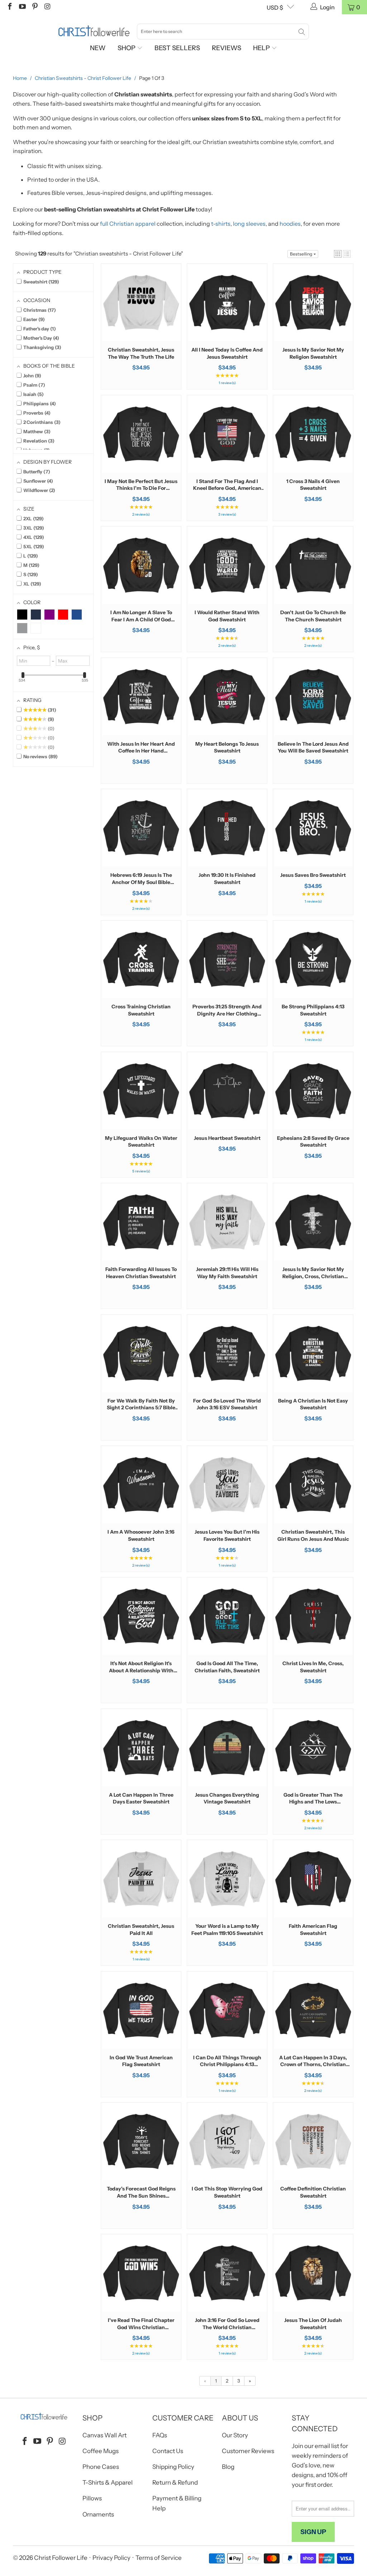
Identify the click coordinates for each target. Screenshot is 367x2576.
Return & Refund (175, 2482)
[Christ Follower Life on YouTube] (22, 7)
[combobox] (223, 32)
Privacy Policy (111, 2558)
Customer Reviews (248, 2451)
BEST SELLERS (177, 48)
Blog (228, 2467)
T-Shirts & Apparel (108, 2482)
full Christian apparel (128, 224)
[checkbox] (22, 615)
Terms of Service (159, 2558)
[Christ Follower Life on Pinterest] (34, 7)
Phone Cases (101, 2467)
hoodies (290, 224)
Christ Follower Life (61, 2558)
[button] (338, 254)
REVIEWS (227, 48)
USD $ (275, 8)
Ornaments (98, 2514)
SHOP (127, 48)
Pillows (92, 2498)
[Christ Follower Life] (94, 31)
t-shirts (221, 224)
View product (141, 325)
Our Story (235, 2435)
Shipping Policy (173, 2467)
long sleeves (249, 224)
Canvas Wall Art (104, 2435)
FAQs (160, 2435)
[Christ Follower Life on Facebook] (9, 7)
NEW (98, 48)
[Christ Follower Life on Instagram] (47, 7)
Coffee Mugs (101, 2451)
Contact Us (168, 2451)
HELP (262, 48)
